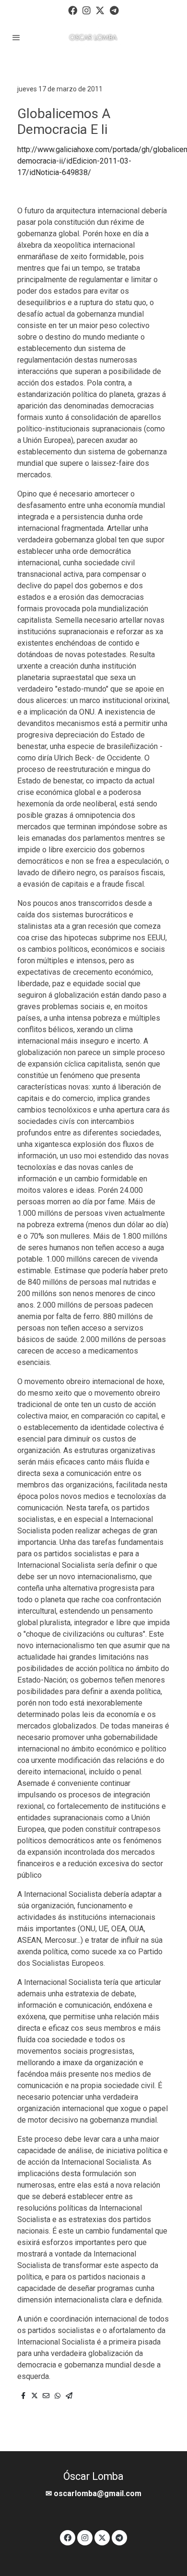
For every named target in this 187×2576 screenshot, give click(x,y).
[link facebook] (73, 10)
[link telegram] (114, 10)
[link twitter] (100, 10)
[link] (93, 38)
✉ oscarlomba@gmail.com (93, 2493)
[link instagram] (87, 10)
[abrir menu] (16, 37)
